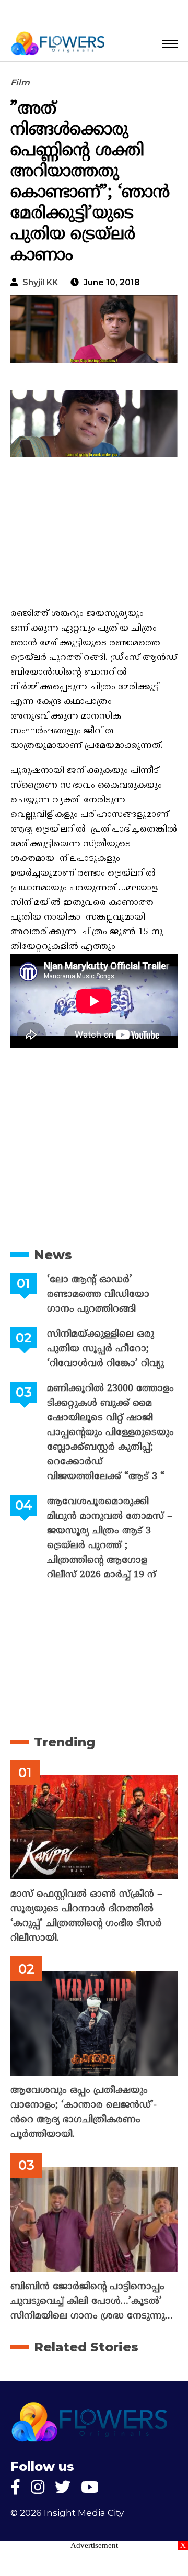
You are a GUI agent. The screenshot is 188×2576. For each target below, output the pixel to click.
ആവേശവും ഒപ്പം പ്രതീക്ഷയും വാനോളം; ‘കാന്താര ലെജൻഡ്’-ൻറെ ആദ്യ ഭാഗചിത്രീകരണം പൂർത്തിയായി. (84, 2113)
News (53, 1255)
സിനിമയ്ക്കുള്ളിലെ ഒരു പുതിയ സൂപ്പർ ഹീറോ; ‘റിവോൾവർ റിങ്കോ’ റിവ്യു (105, 1349)
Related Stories (86, 2347)
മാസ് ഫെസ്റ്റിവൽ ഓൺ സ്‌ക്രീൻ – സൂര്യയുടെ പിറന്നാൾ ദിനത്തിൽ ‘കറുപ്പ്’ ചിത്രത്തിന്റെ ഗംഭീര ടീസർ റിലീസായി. (86, 1916)
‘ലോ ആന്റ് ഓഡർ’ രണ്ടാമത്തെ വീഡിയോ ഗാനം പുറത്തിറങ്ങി (98, 1295)
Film (20, 82)
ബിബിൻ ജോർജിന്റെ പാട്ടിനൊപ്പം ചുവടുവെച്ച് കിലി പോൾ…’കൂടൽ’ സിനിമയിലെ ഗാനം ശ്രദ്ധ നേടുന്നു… (92, 2301)
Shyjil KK (40, 282)
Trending (64, 1742)
